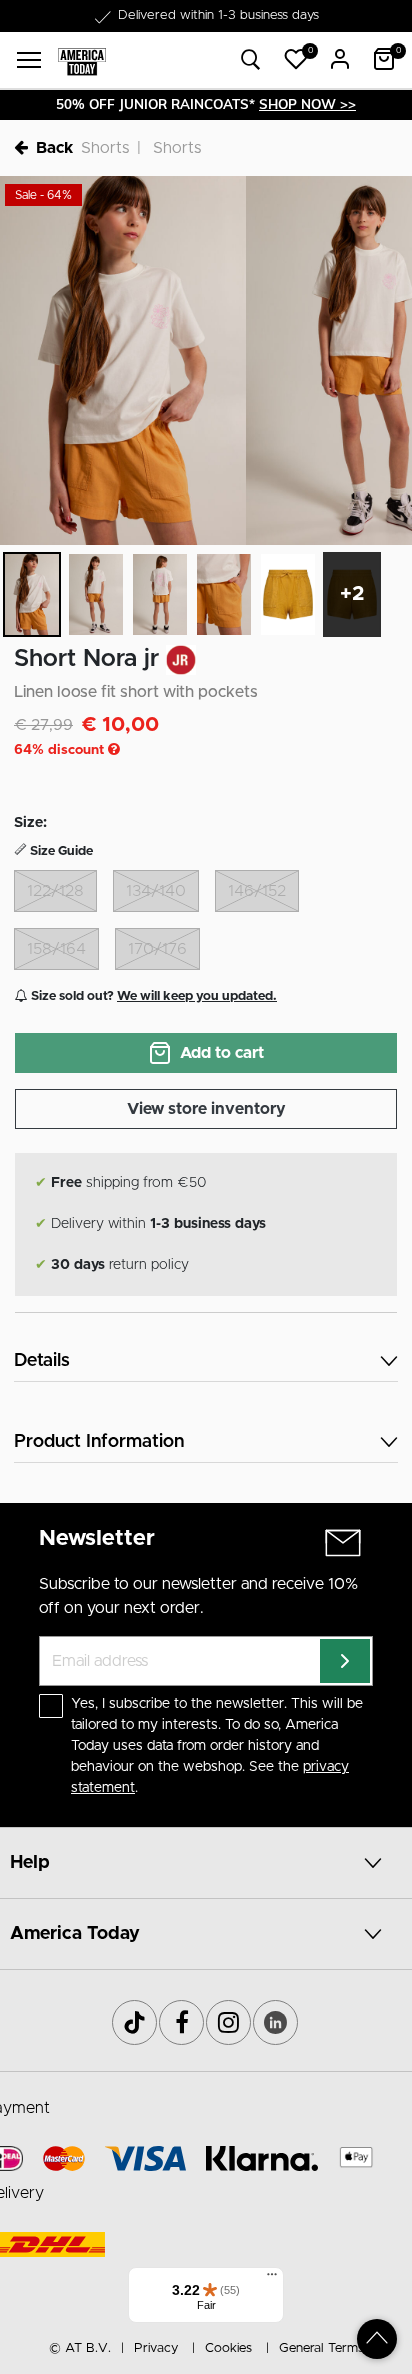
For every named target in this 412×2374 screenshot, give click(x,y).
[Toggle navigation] (29, 60)
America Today (75, 1934)
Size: (30, 823)
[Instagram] (228, 2022)
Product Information (99, 1442)
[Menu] (272, 2279)
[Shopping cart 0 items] (384, 59)
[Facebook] (181, 2022)
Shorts (105, 148)
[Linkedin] (275, 2022)
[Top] (377, 2339)
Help (30, 1863)
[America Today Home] (82, 60)
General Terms (321, 2348)
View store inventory (206, 1109)
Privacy (156, 2348)
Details (42, 1361)
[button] (296, 59)
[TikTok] (134, 2022)
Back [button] (54, 148)
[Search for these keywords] (251, 60)
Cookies (228, 2348)
